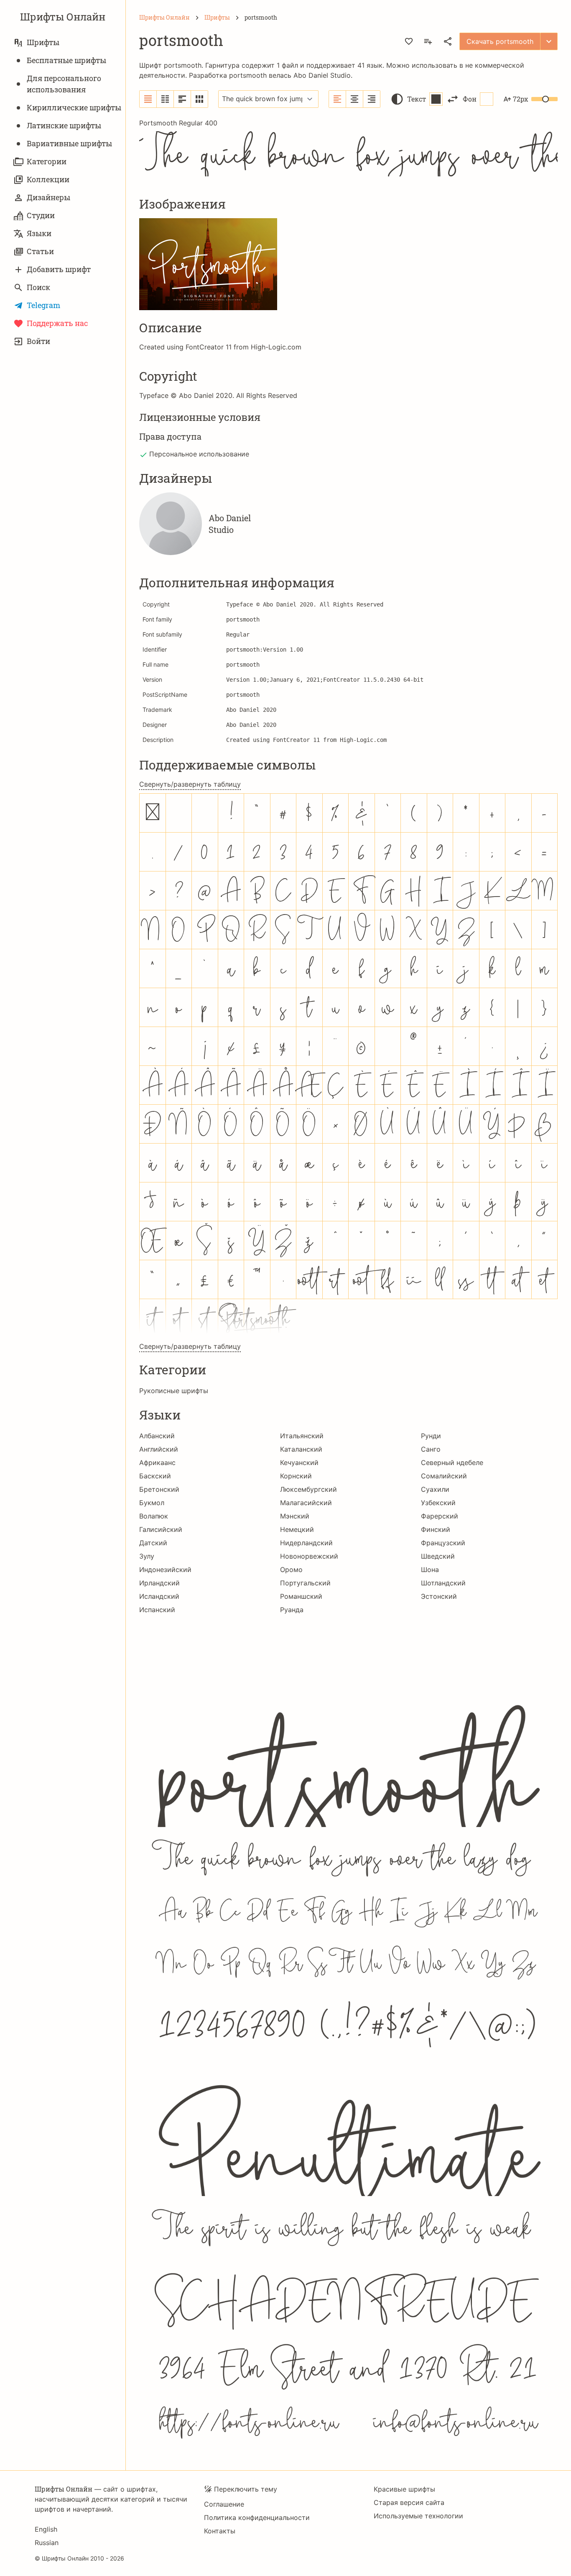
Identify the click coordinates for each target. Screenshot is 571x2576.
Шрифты (43, 42)
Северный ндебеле (452, 1463)
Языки (39, 233)
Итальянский (302, 1436)
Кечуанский (299, 1463)
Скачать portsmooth (500, 41)
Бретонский (159, 1489)
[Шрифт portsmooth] (348, 2036)
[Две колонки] (165, 99)
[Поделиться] (448, 41)
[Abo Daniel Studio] (171, 524)
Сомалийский (444, 1476)
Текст (417, 99)
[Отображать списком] (148, 99)
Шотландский (443, 1583)
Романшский (301, 1596)
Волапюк (154, 1516)
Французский (443, 1543)
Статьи (40, 251)
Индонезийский (165, 1570)
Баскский (155, 1476)
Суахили (435, 1489)
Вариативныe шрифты (69, 143)
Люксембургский (308, 1489)
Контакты (220, 2531)
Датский (153, 1543)
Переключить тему (246, 2489)
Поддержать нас (57, 323)
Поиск (38, 287)
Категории (47, 161)
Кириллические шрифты (74, 107)
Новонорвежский (309, 1556)
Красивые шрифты (404, 2489)
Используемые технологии (418, 2516)
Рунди (431, 1436)
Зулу (147, 1556)
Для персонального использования (64, 84)
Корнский (296, 1476)
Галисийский (161, 1529)
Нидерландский (306, 1543)
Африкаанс (157, 1463)
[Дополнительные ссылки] (549, 41)
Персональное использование (199, 454)
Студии (41, 215)
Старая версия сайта (409, 2502)
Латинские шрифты (64, 125)
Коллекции (48, 179)
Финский (436, 1529)
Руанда (292, 1610)
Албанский (157, 1436)
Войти (38, 341)
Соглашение (224, 2504)
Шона (430, 1570)
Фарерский (440, 1516)
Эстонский (439, 1596)
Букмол (152, 1503)
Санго (431, 1449)
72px (520, 99)
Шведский (438, 1556)
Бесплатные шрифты (66, 60)
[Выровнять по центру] (355, 99)
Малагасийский (306, 1503)
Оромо (291, 1570)
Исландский (159, 1596)
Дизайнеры (48, 197)
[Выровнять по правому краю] (372, 99)
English (46, 2529)
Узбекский (438, 1503)
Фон (470, 99)
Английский (159, 1449)
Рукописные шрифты (174, 1391)
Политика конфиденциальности (257, 2517)
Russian (47, 2543)
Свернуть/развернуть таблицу (190, 784)
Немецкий (297, 1529)
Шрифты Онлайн (63, 17)
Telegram (43, 305)
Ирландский (159, 1583)
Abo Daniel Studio (322, 75)
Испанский (157, 1610)
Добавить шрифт (59, 269)
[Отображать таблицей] (199, 99)
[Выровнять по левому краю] (338, 99)
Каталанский (301, 1449)
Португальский (305, 1583)
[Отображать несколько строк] (182, 99)
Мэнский (295, 1516)
